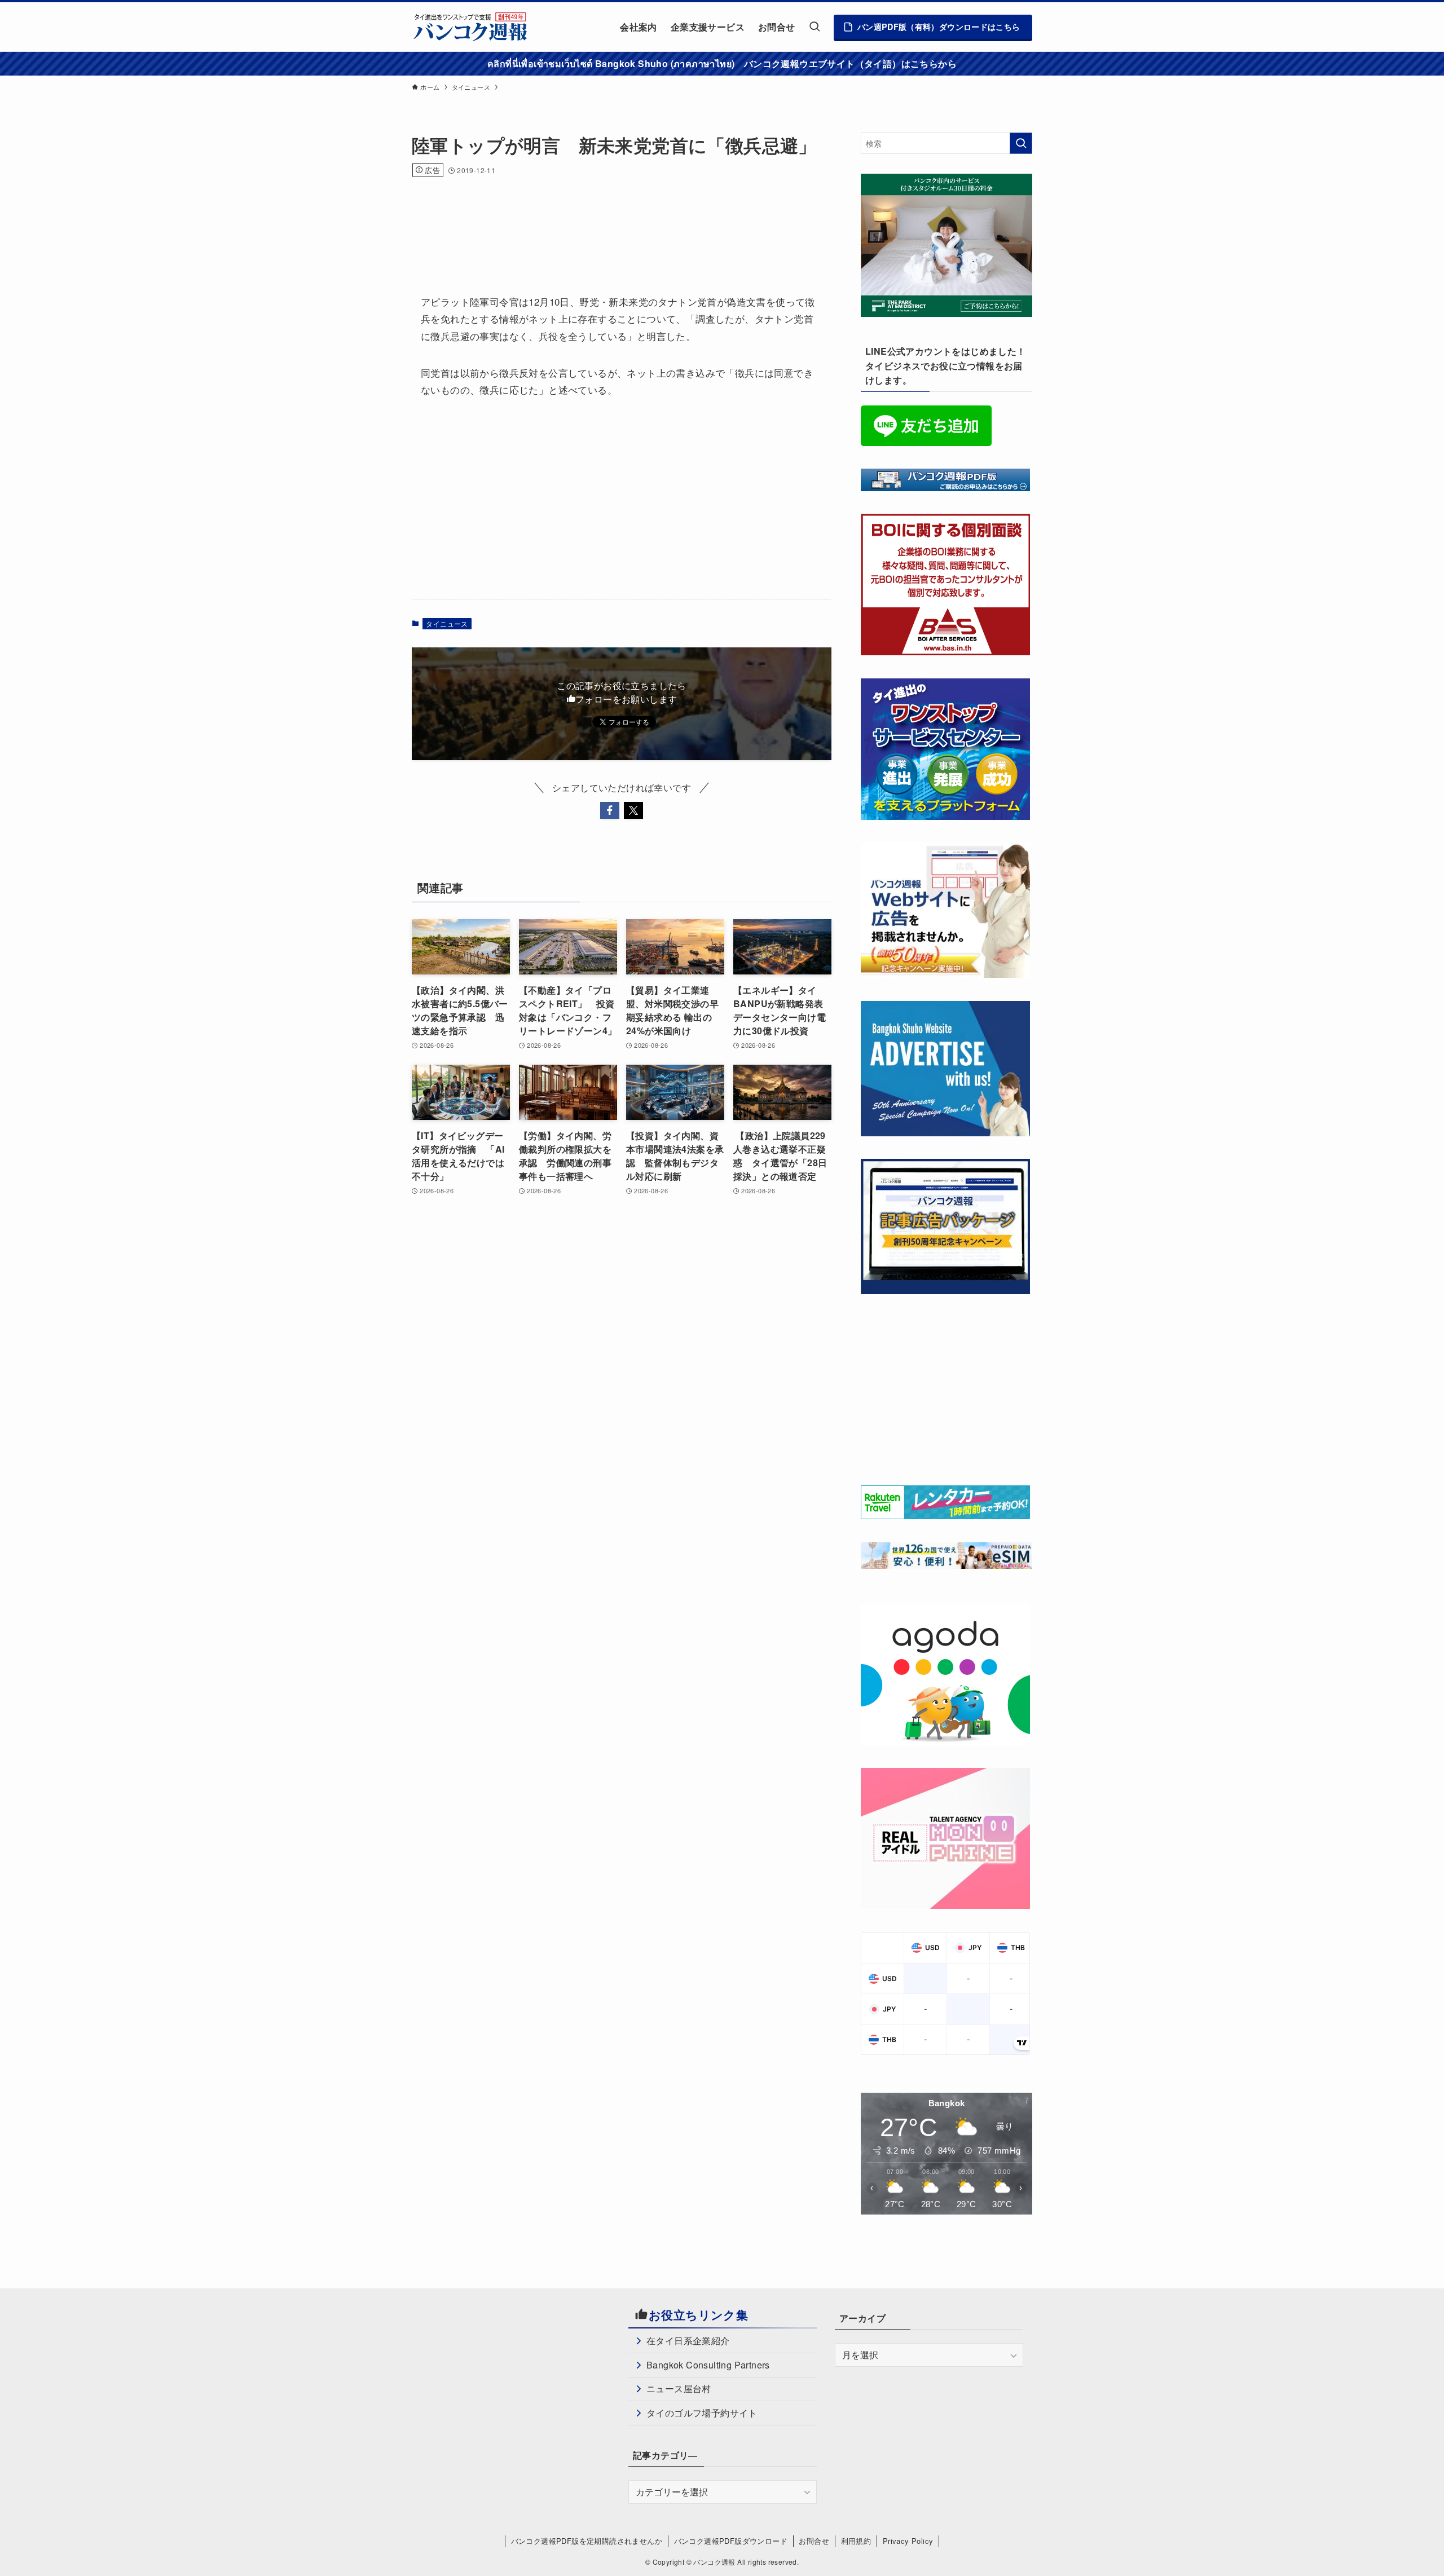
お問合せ (814, 2541)
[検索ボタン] (815, 27)
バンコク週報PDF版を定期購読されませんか (587, 2541)
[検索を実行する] (1021, 143)
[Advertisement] (617, 220)
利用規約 (856, 2541)
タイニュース (447, 623)
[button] (610, 810)
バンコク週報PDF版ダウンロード (731, 2541)
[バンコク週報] (470, 27)
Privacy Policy (908, 2541)
